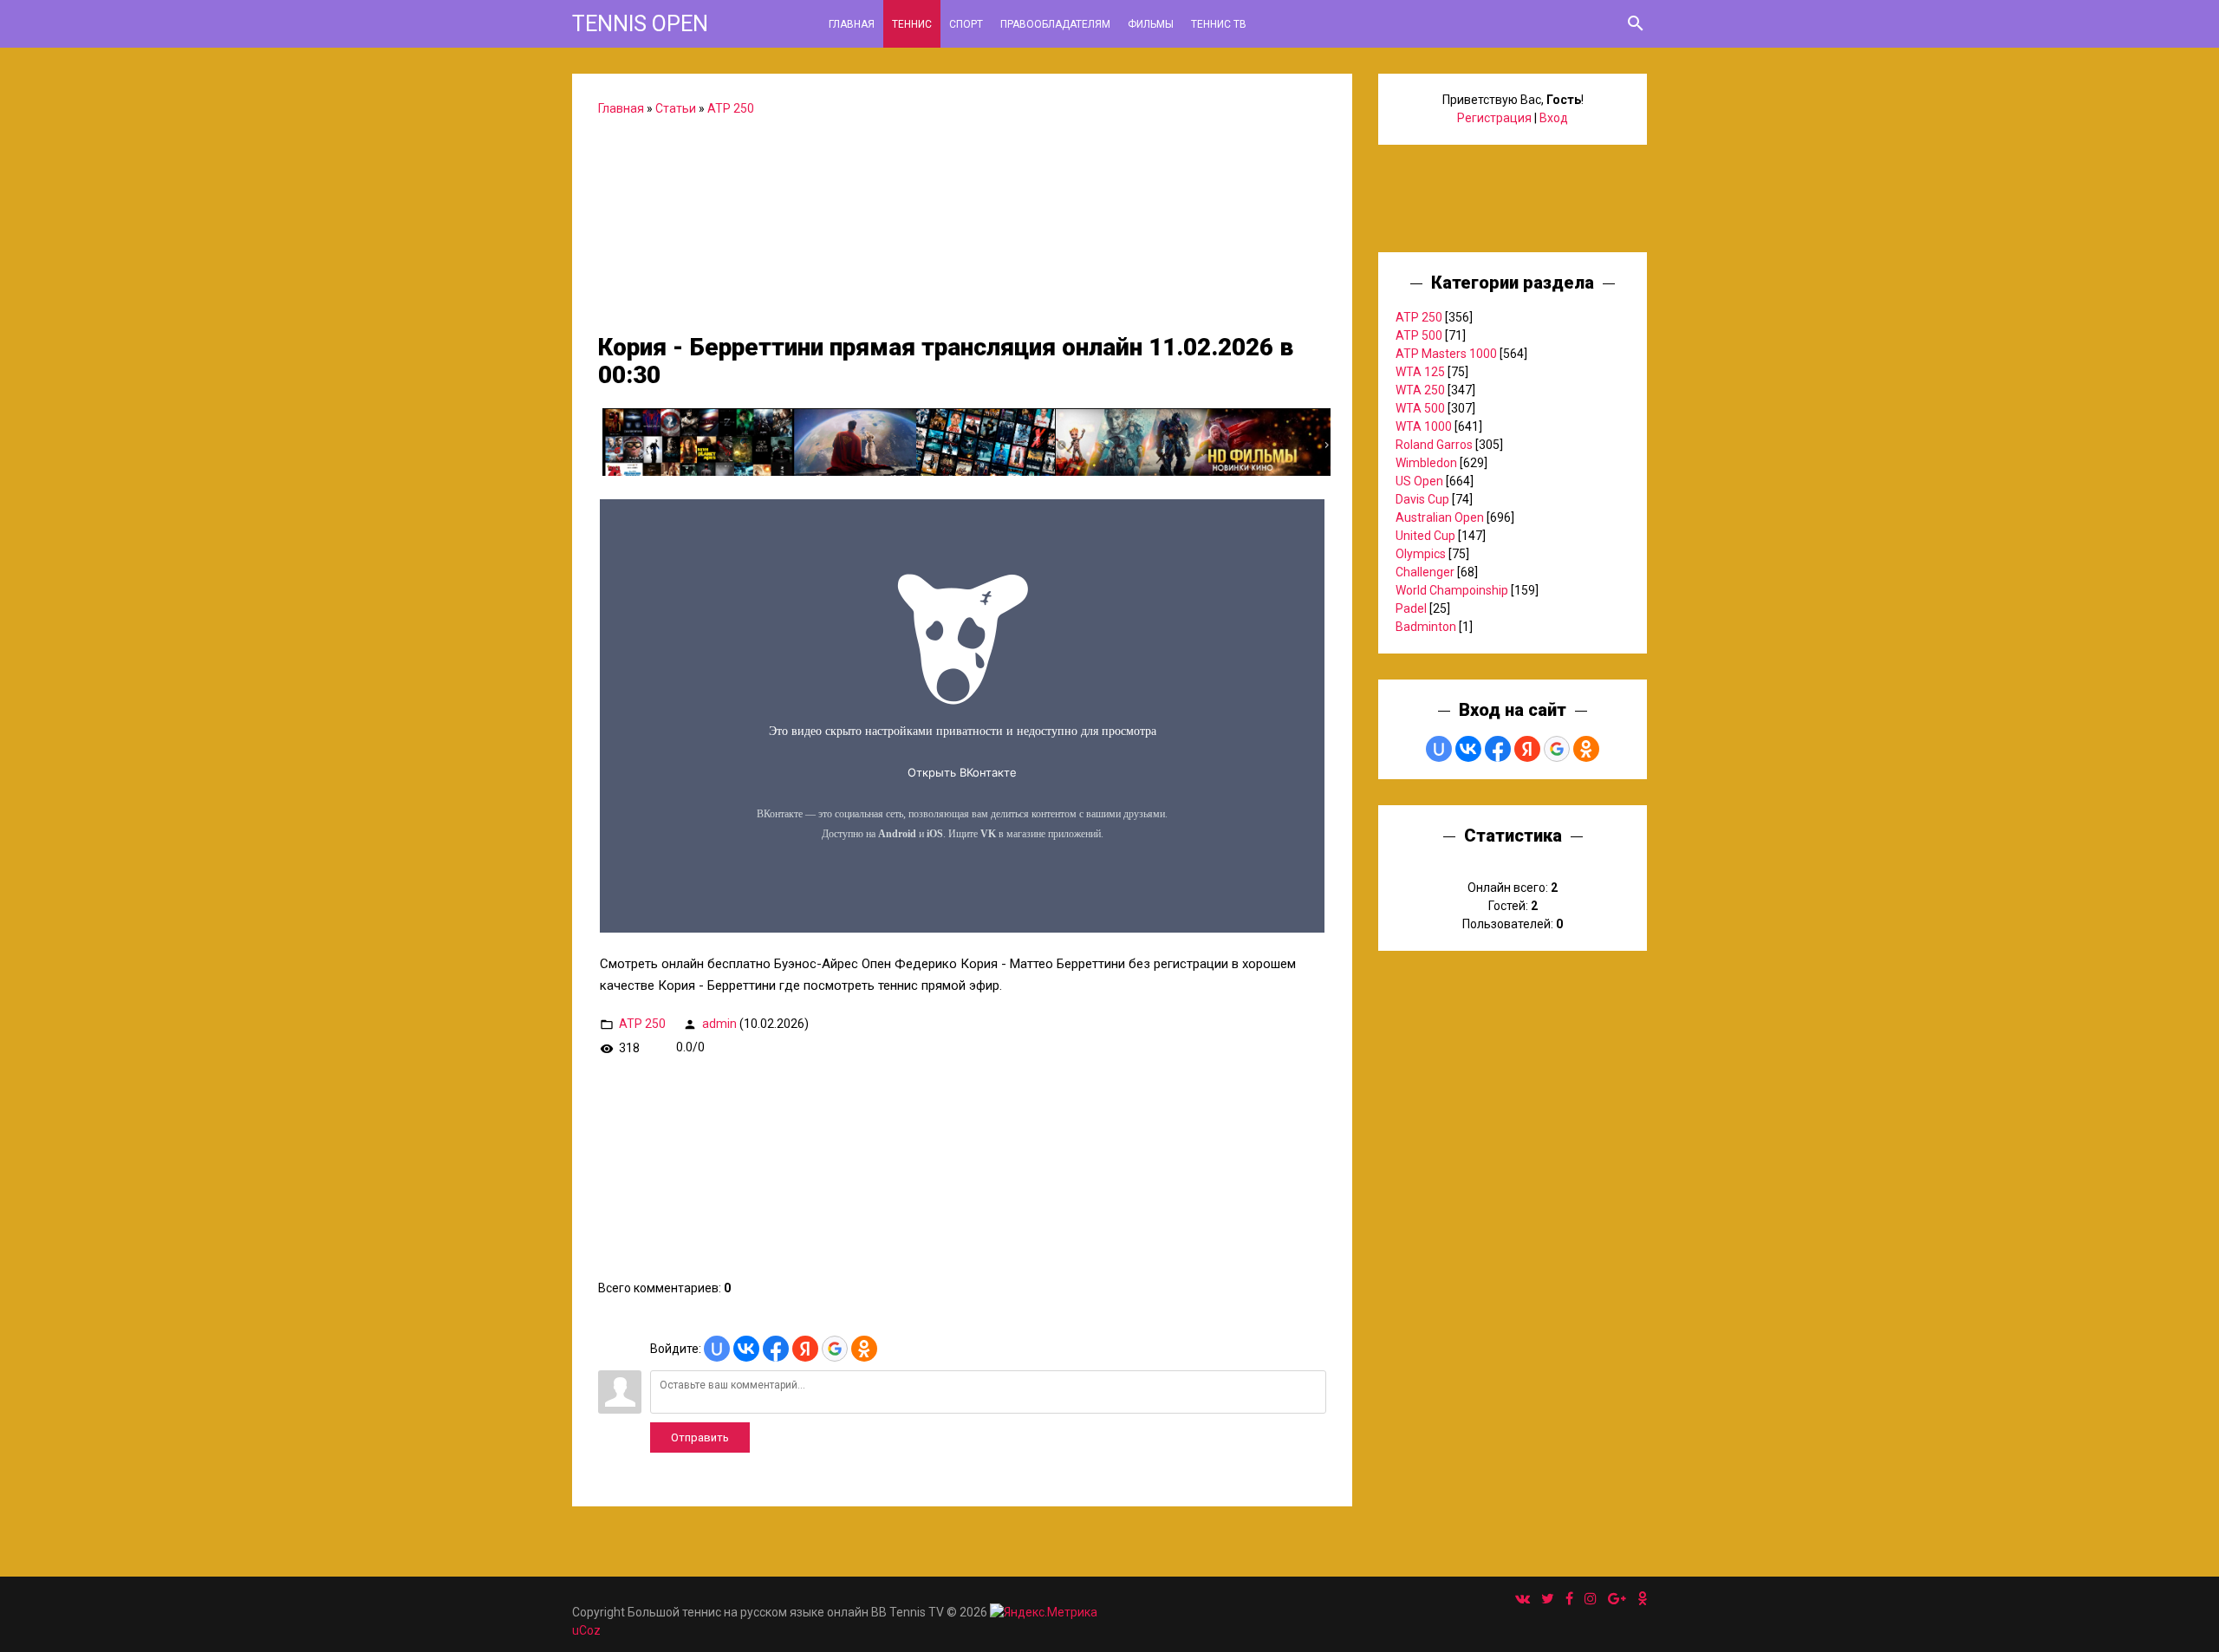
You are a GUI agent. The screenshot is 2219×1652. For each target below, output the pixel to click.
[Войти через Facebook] (776, 1349)
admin (719, 1023)
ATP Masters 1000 (1446, 354)
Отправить (700, 1437)
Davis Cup (1422, 499)
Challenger (1425, 572)
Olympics (1421, 554)
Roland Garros (1434, 445)
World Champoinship (1452, 590)
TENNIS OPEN (640, 24)
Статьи (676, 108)
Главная (621, 108)
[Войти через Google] (835, 1349)
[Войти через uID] (717, 1349)
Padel (1411, 608)
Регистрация (1494, 118)
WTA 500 (1420, 408)
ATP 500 (1419, 335)
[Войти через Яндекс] (805, 1349)
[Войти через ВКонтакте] (746, 1349)
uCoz (586, 1630)
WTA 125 (1420, 372)
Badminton (1426, 627)
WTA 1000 (1424, 426)
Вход (1554, 118)
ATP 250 (731, 108)
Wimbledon (1426, 463)
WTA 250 (1420, 390)
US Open (1419, 481)
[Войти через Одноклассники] (864, 1349)
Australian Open (1440, 517)
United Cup (1425, 536)
